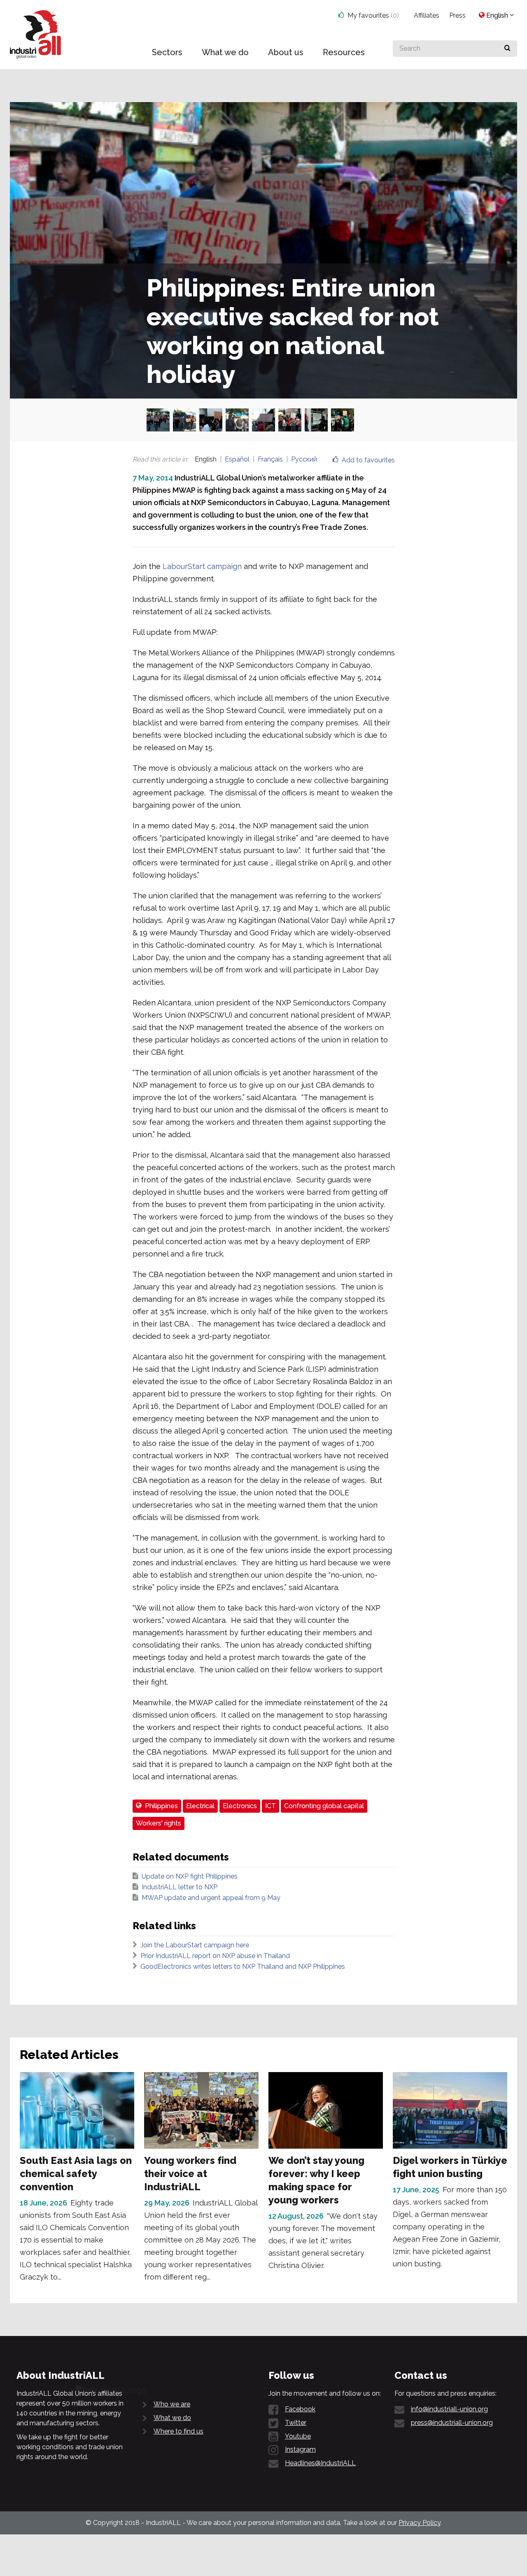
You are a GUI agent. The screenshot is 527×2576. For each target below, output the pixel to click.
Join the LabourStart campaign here (195, 1945)
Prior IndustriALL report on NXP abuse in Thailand (215, 1956)
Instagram (300, 2449)
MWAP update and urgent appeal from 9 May (211, 1898)
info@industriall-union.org (449, 2409)
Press (457, 15)
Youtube (298, 2436)
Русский (304, 459)
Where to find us (178, 2431)
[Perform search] (507, 49)
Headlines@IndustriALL (320, 2463)
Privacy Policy (420, 2523)
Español (237, 459)
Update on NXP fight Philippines (190, 1876)
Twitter (296, 2423)
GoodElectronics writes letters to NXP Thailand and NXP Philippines (243, 1966)
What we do (172, 2418)
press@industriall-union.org (452, 2423)
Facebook (300, 2409)
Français (270, 459)
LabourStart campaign (202, 566)
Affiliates (427, 15)
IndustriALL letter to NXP (180, 1887)
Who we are (172, 2404)
